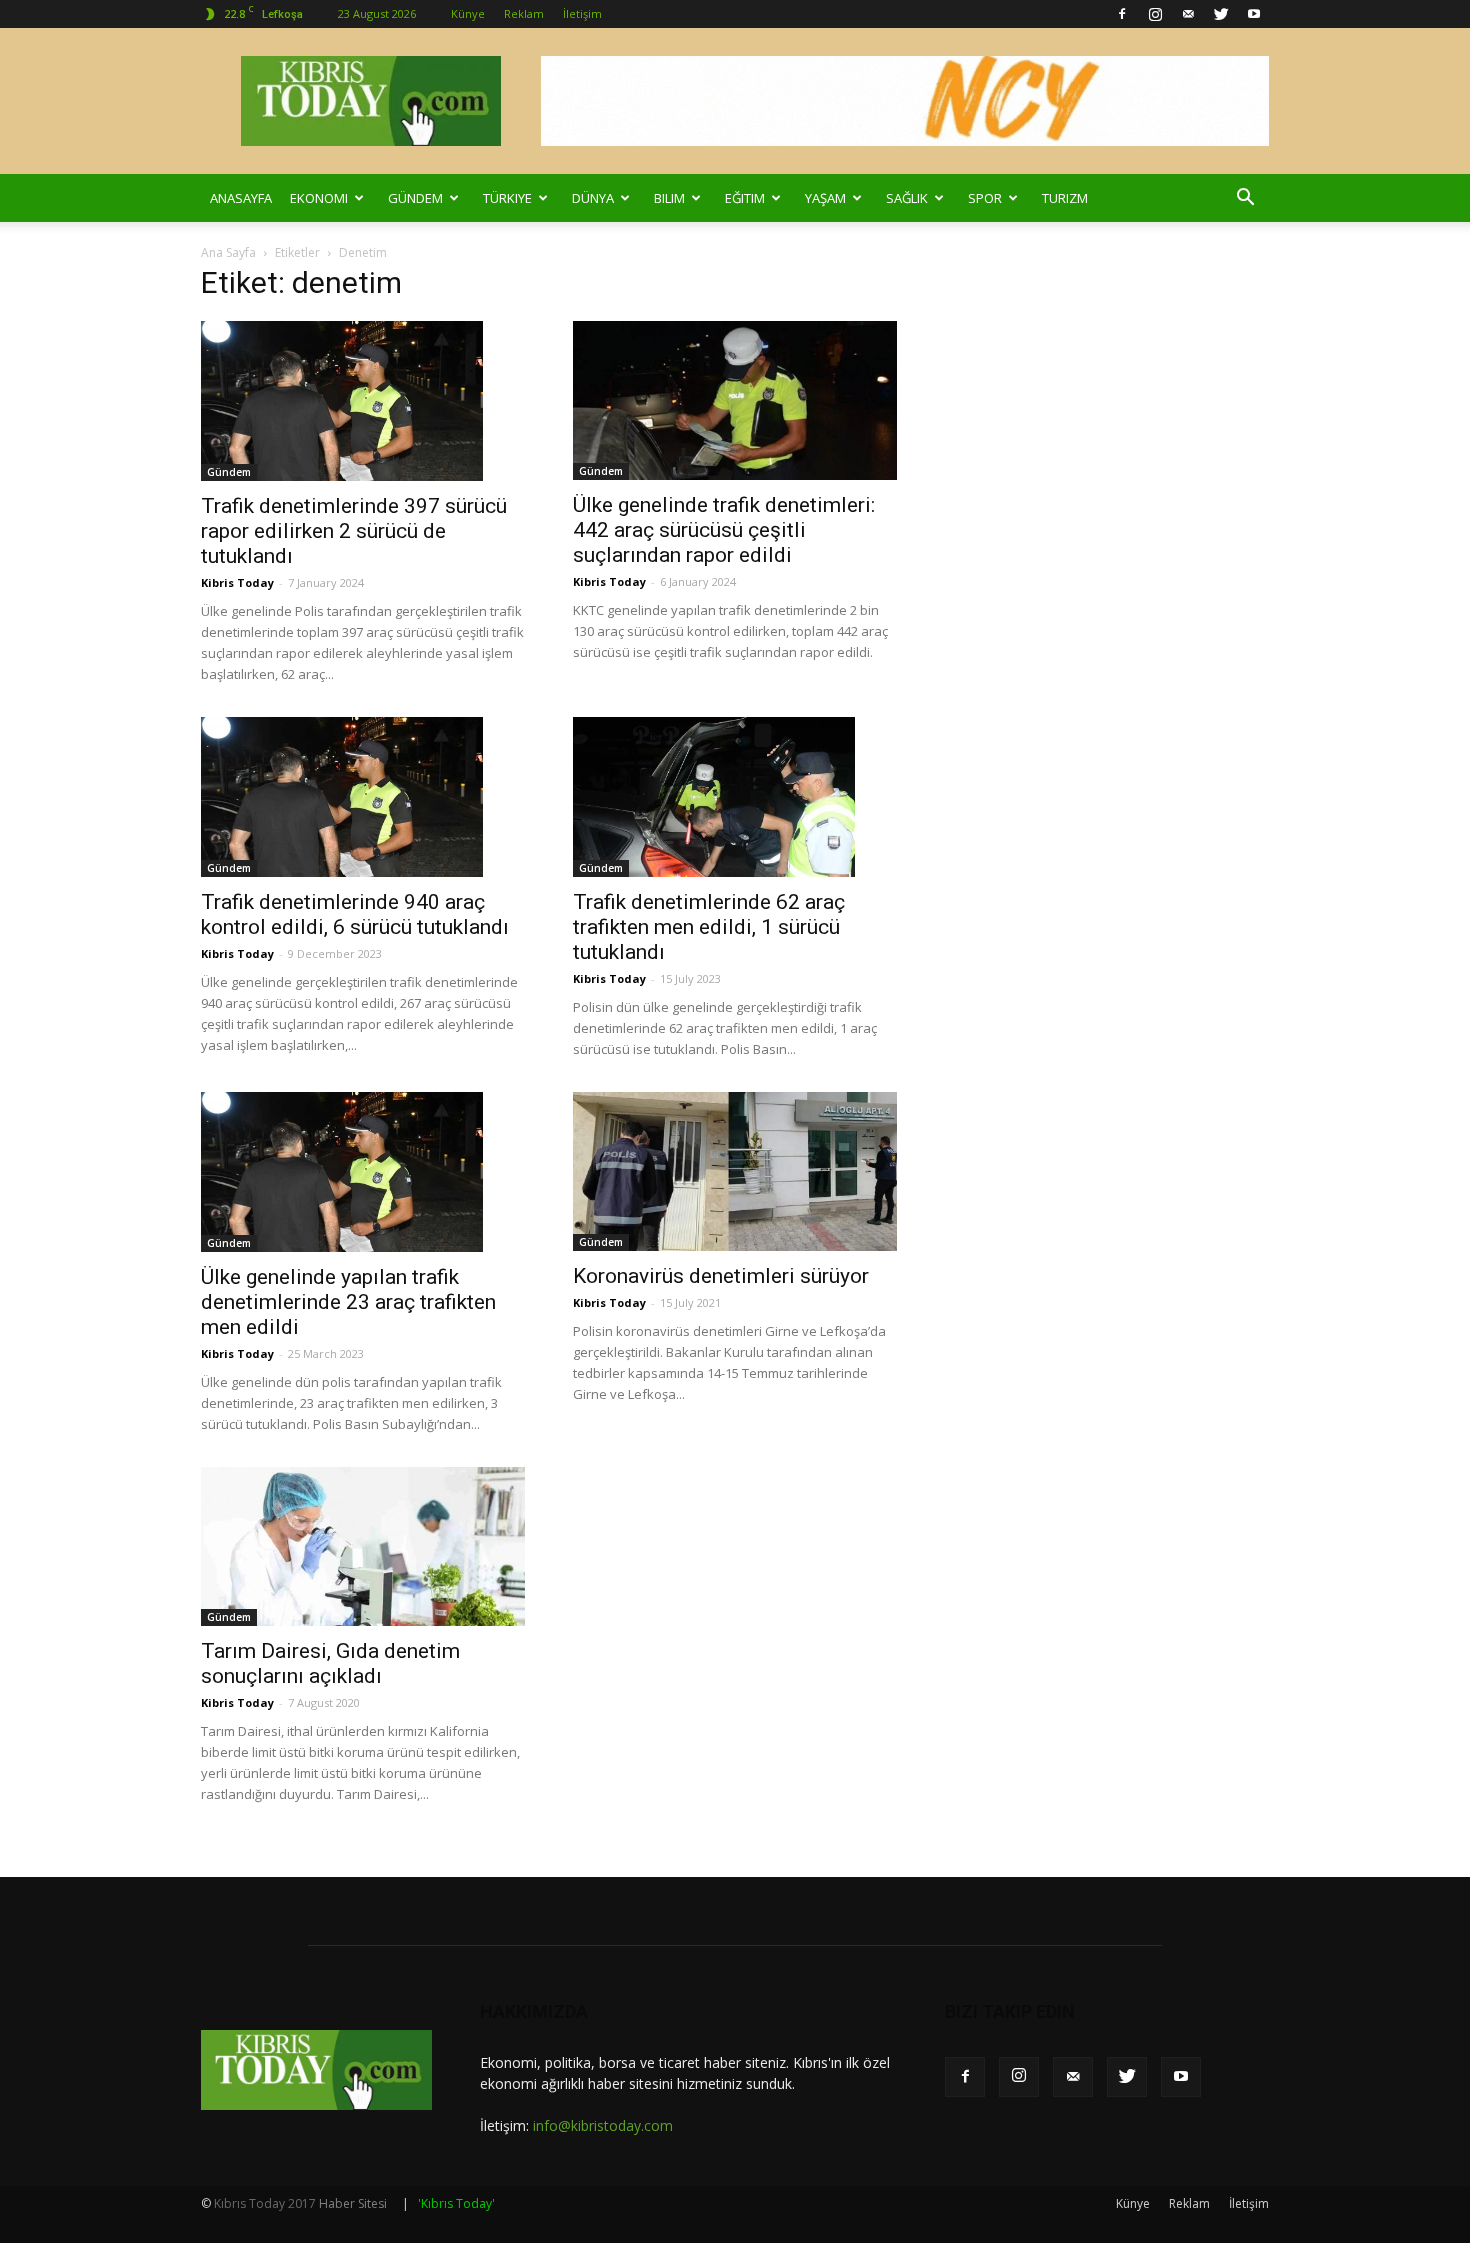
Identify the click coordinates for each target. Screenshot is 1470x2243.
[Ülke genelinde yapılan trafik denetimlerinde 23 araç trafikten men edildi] (363, 1172)
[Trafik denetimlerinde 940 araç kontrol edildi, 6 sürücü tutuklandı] (363, 797)
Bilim (669, 198)
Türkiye (507, 198)
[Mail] (1188, 14)
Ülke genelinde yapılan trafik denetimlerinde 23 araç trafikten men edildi (348, 1302)
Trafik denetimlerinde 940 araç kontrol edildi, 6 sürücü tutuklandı (355, 914)
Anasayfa (241, 198)
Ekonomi (319, 198)
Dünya (593, 198)
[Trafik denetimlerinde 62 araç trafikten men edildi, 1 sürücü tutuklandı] (735, 797)
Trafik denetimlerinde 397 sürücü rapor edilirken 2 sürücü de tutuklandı (354, 531)
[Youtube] (1254, 14)
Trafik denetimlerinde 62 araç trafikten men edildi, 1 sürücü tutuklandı (709, 927)
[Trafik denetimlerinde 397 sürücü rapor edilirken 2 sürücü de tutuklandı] (363, 401)
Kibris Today (237, 582)
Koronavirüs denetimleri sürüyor (721, 1276)
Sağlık (907, 198)
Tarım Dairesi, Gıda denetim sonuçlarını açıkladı (330, 1663)
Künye (468, 13)
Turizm (1065, 198)
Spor (985, 198)
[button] (1245, 198)
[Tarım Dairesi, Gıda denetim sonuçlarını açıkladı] (363, 1546)
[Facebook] (1122, 14)
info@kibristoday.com (603, 2125)
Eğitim (745, 198)
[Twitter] (1221, 14)
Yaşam (825, 198)
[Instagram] (1155, 14)
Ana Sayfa (228, 252)
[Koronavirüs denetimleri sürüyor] (735, 1171)
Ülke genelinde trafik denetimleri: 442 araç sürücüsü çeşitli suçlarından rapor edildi (724, 530)
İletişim (582, 13)
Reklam (524, 13)
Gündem (415, 198)
